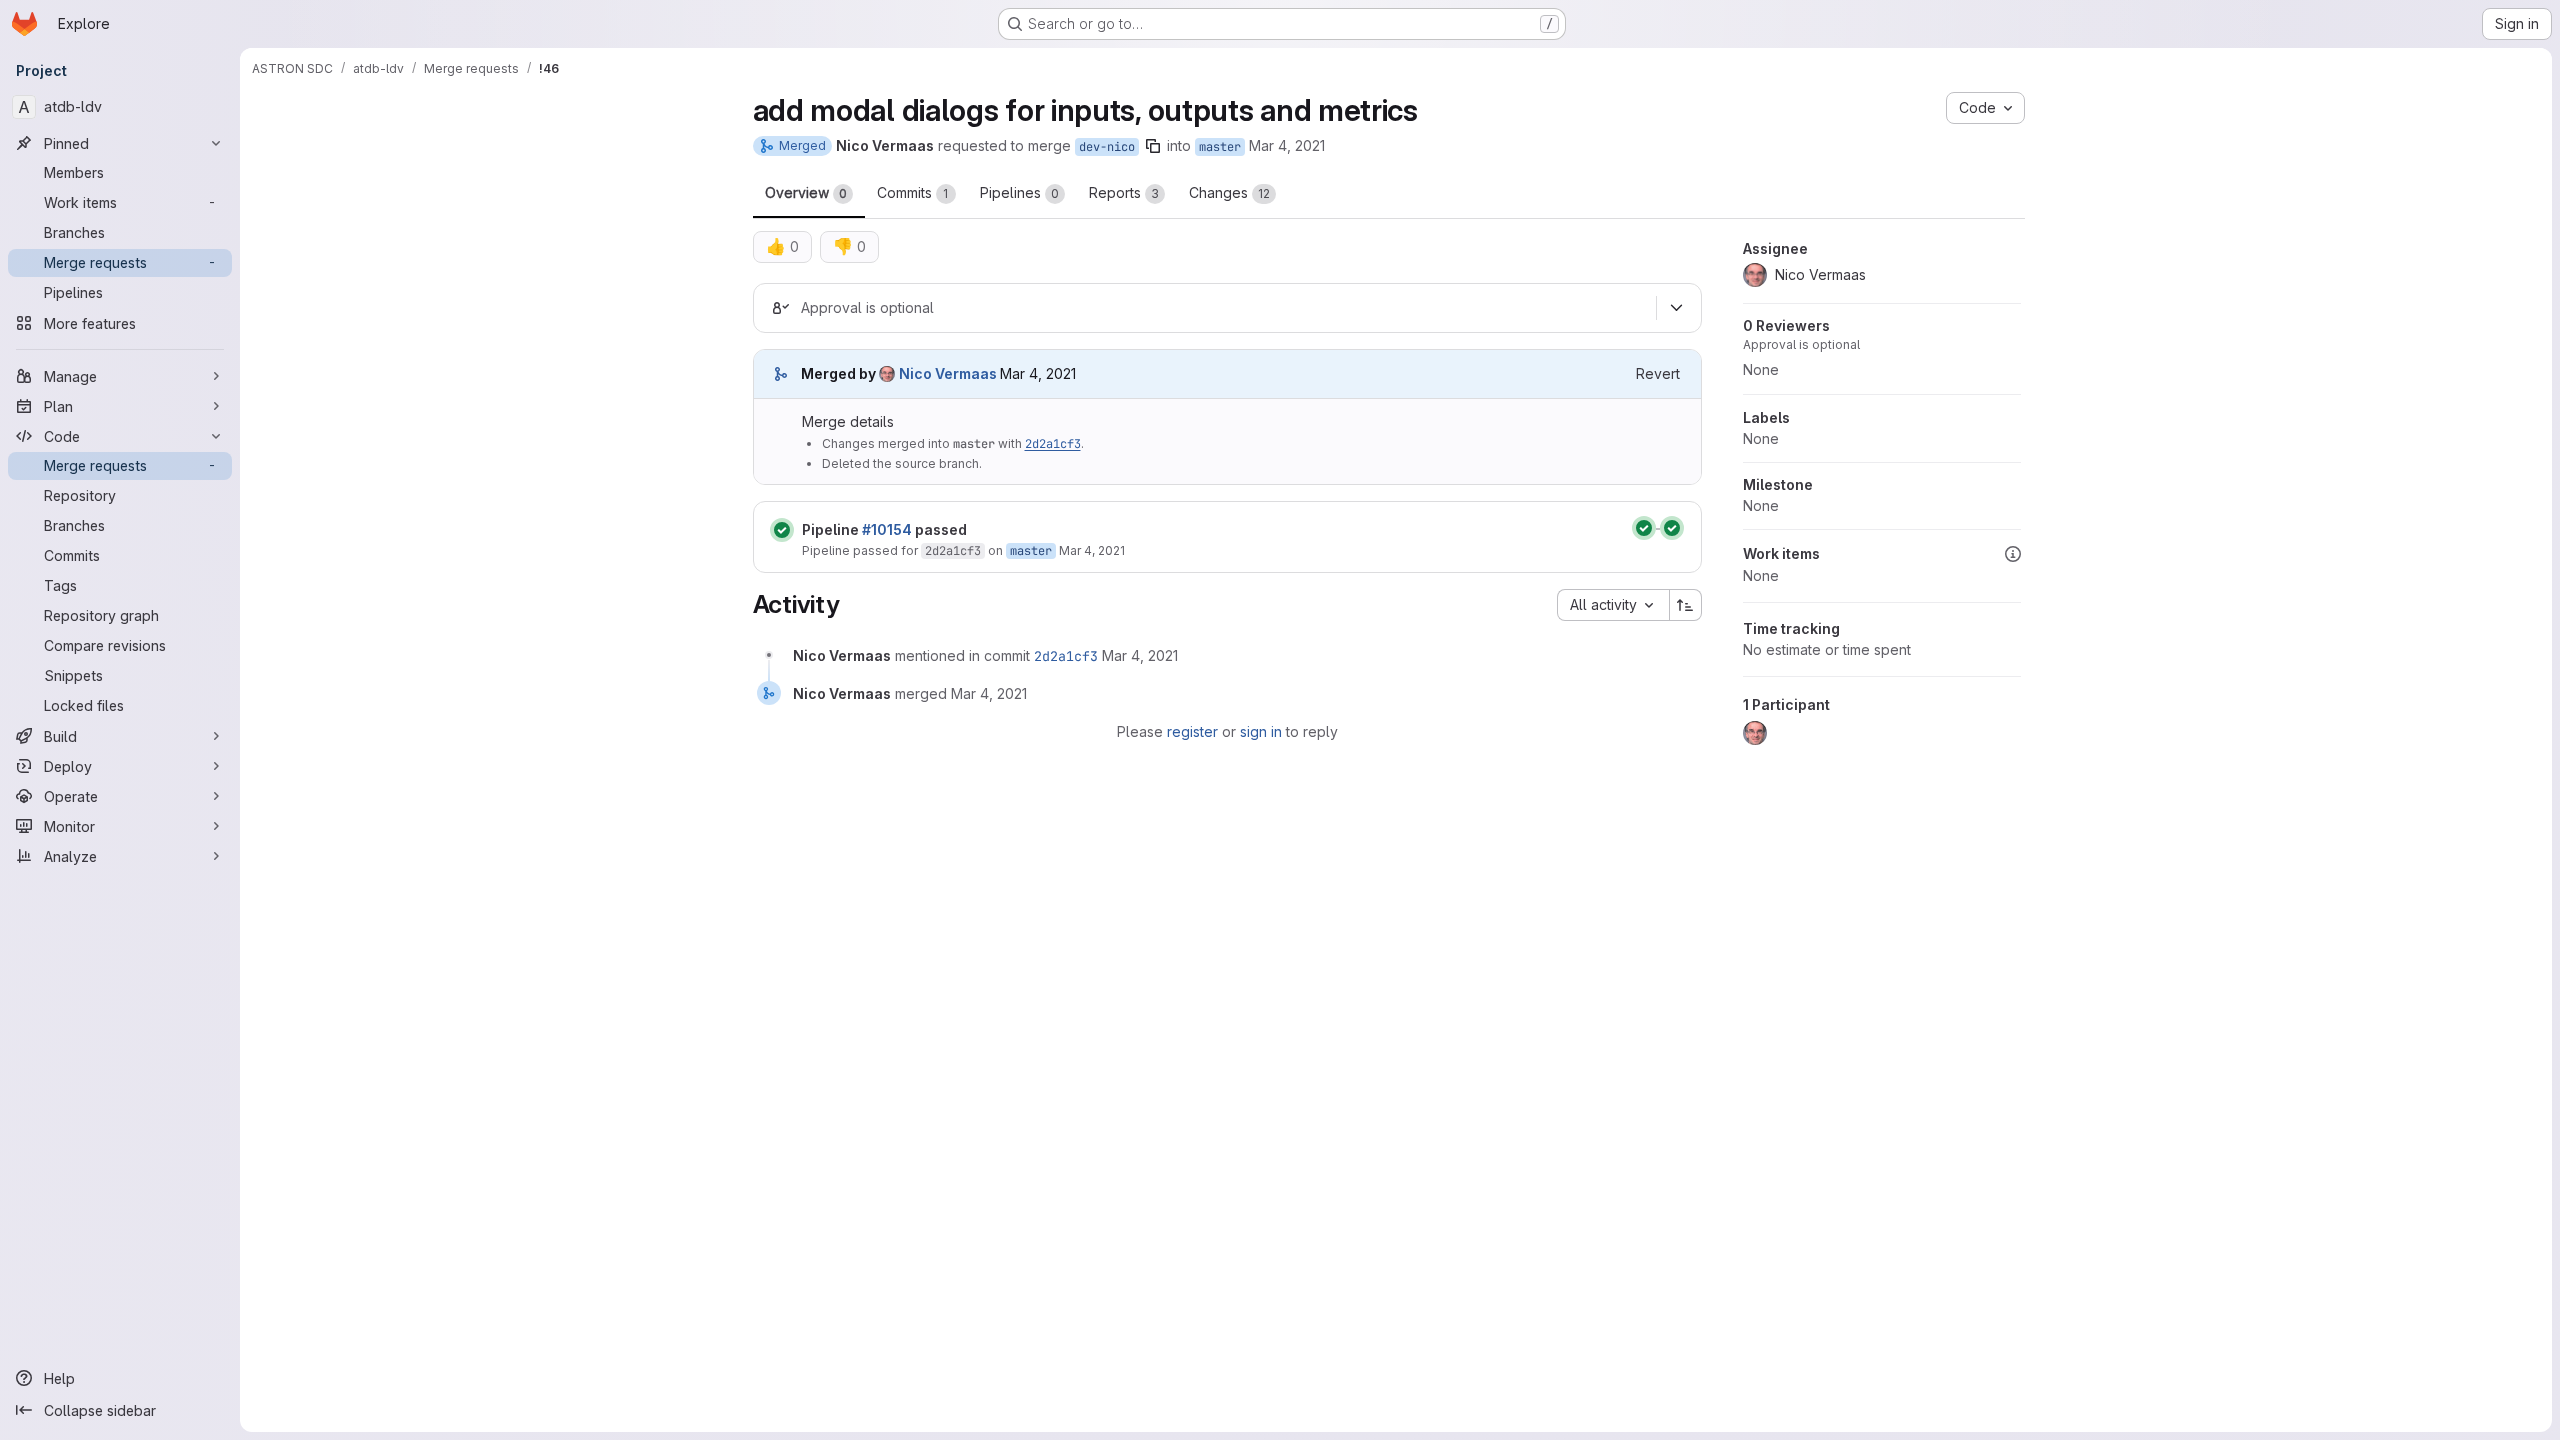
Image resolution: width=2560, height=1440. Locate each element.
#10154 (887, 529)
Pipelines (1019, 192)
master (1220, 147)
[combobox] (1613, 605)
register (1192, 731)
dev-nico (1107, 147)
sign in (1261, 731)
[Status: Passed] (782, 530)
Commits (913, 192)
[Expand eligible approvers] (1677, 308)
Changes (1229, 192)
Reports (1124, 192)
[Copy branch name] (1153, 146)
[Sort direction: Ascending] (1686, 605)
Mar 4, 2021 (1287, 145)
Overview (806, 192)
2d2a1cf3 (1053, 444)
